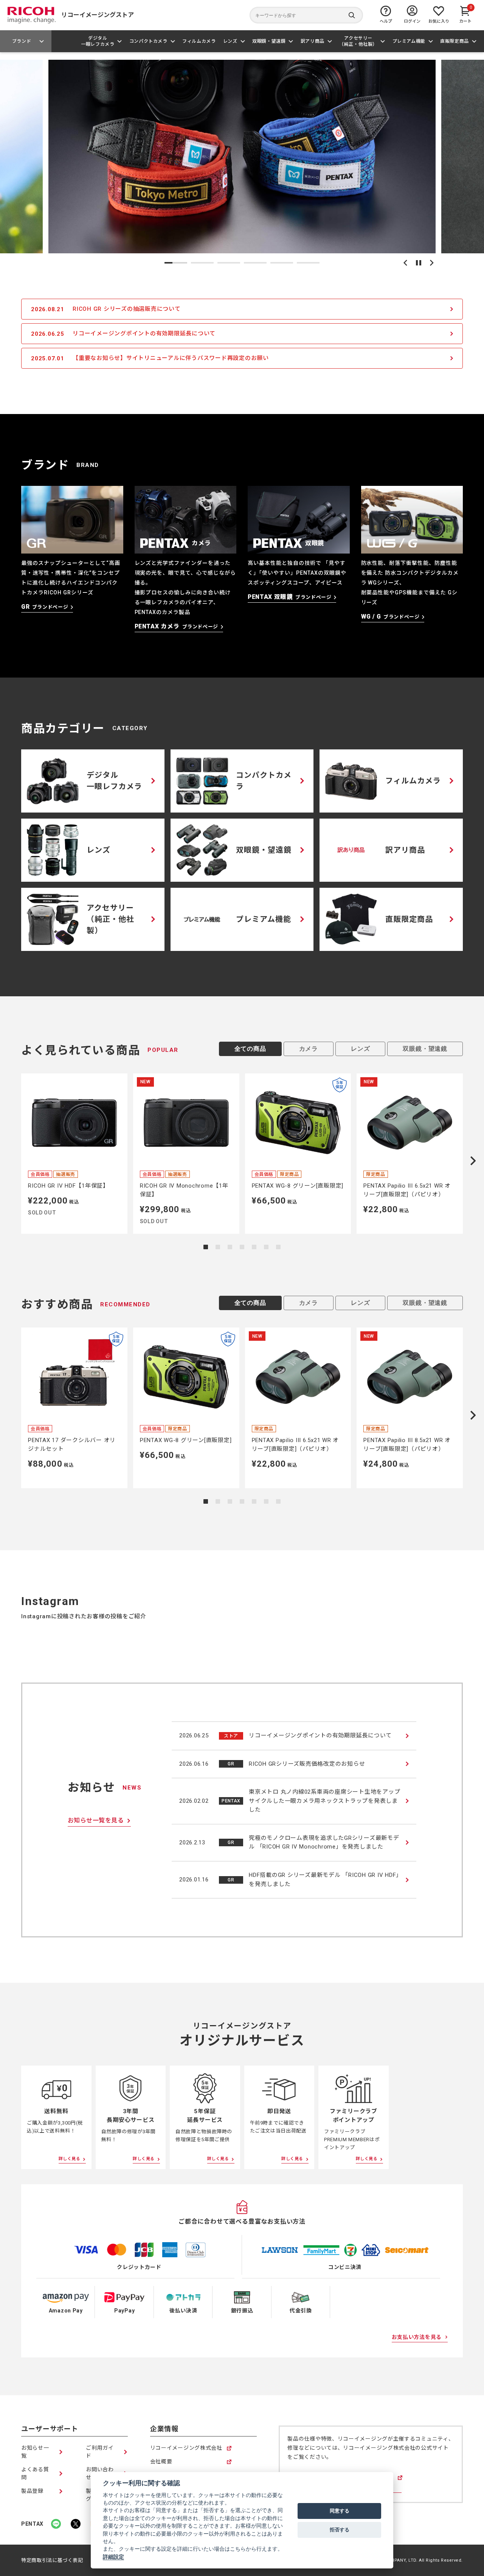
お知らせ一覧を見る (96, 1820)
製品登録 (32, 2491)
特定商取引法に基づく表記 (52, 2560)
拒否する (340, 2529)
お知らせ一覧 (35, 2452)
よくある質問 (35, 2473)
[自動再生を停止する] (419, 263)
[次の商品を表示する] (473, 1161)
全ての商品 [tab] (250, 1049)
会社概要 (161, 2462)
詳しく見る (70, 2159)
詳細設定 (113, 2557)
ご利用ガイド (100, 2452)
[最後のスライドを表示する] (405, 263)
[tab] (176, 263)
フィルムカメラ (199, 41)
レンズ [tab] (360, 1049)
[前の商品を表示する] (11, 1161)
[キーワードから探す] (306, 15)
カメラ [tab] (309, 1049)
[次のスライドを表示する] (432, 263)
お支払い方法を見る (417, 2337)
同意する (340, 2511)
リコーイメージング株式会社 (186, 2448)
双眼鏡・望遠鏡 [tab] (425, 1049)
